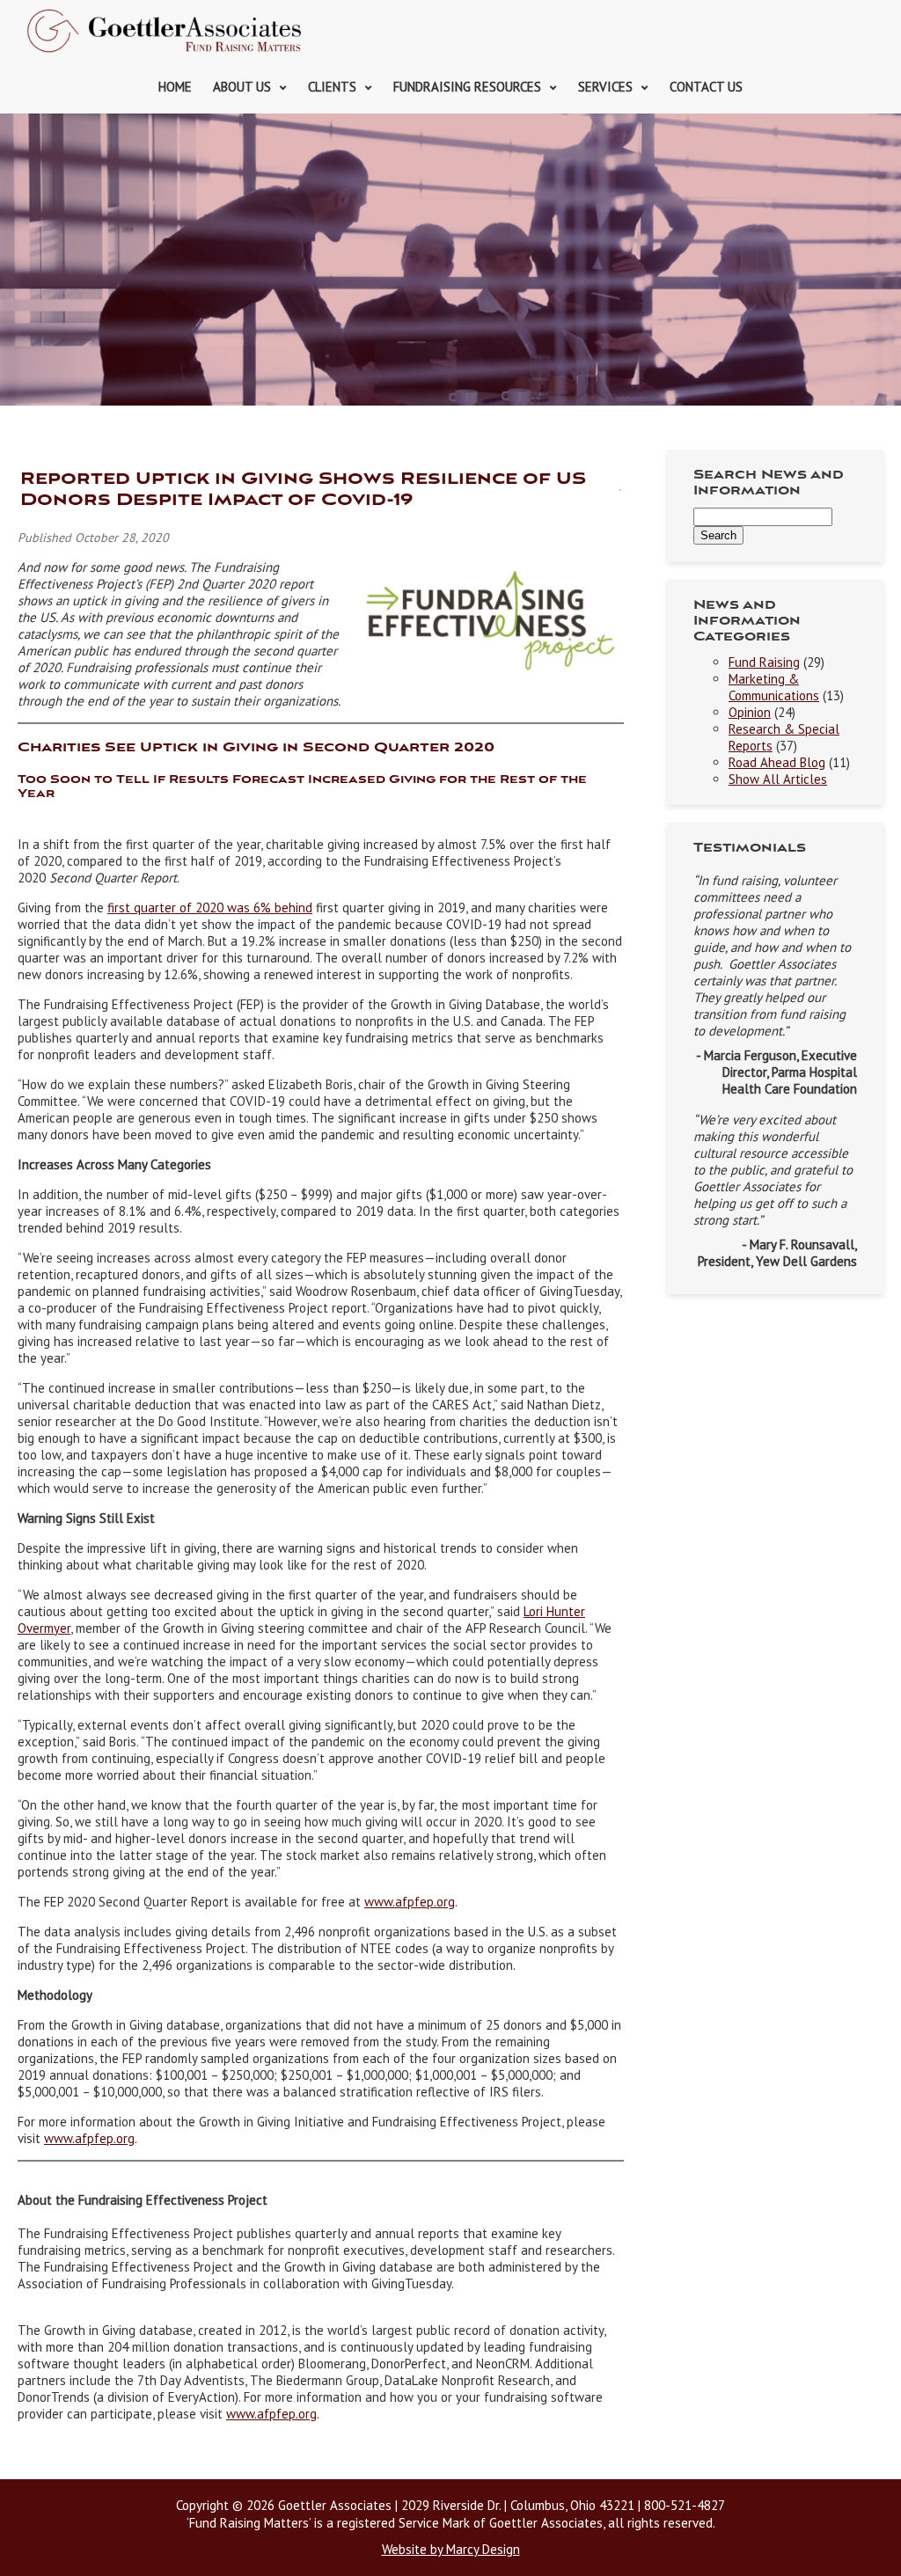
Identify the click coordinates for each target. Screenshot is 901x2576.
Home (175, 87)
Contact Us (706, 87)
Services (605, 87)
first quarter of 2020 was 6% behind (210, 907)
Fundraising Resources (467, 87)
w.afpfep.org (419, 1902)
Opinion (750, 712)
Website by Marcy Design (451, 2549)
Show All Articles (778, 779)
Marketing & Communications (774, 687)
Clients (332, 87)
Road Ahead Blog (777, 762)
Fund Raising (764, 662)
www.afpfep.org (89, 2138)
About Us (242, 87)
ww (374, 1902)
